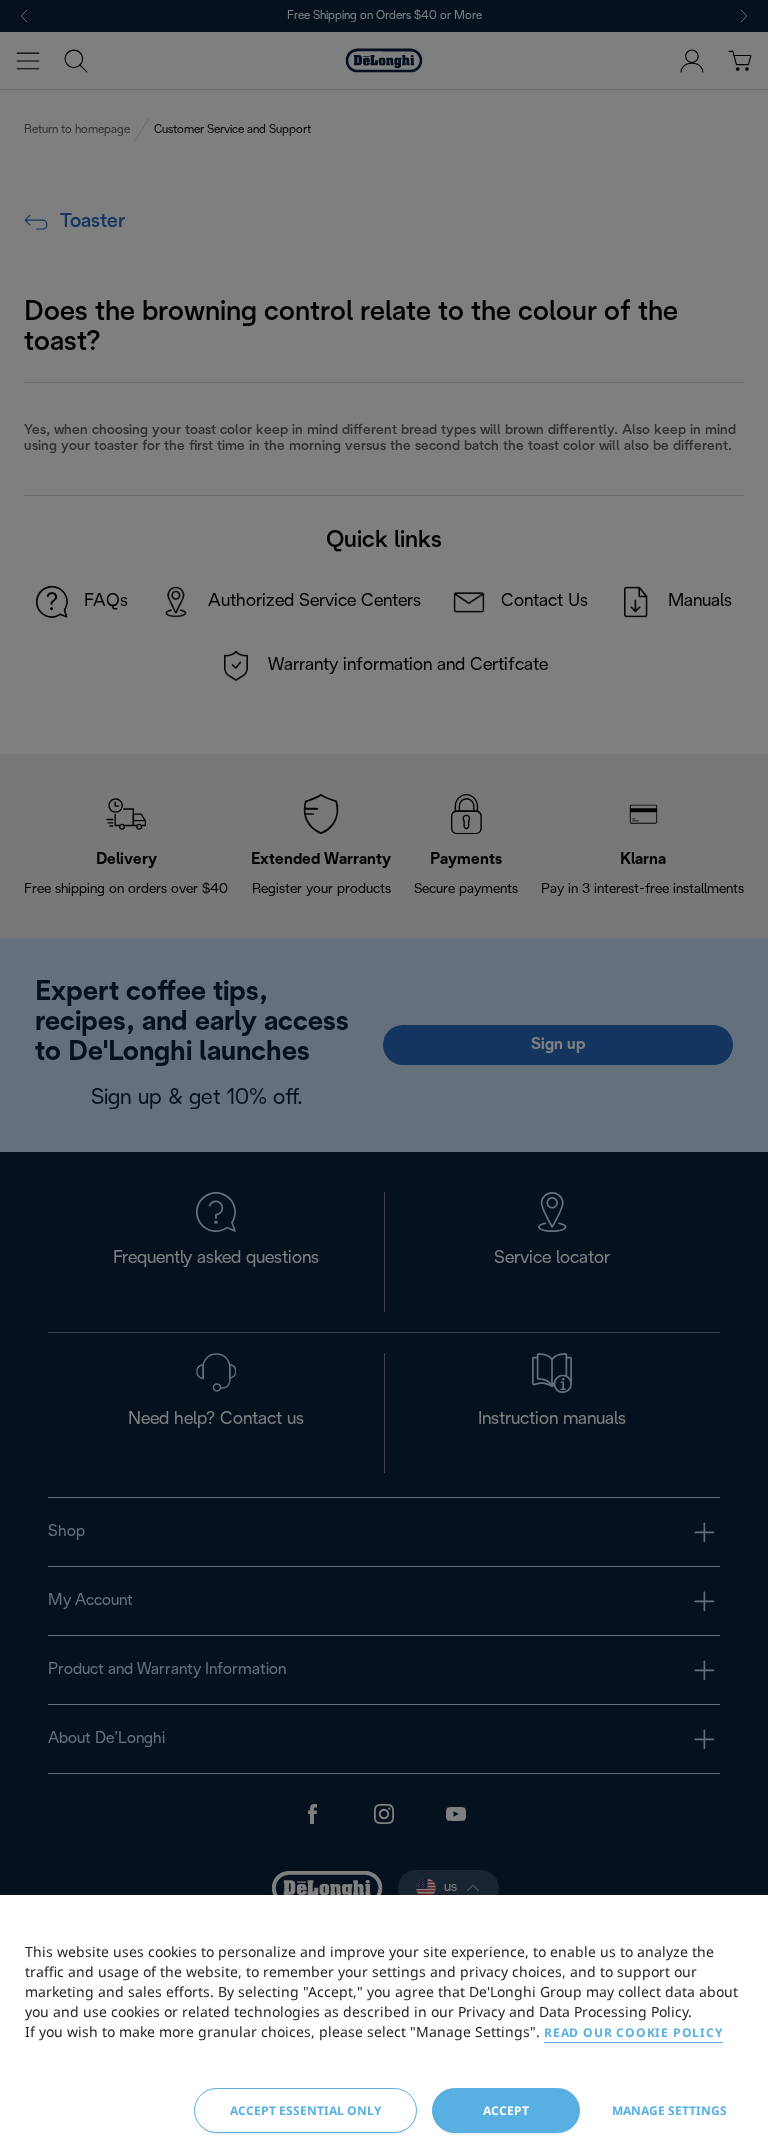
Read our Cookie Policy (633, 2032)
